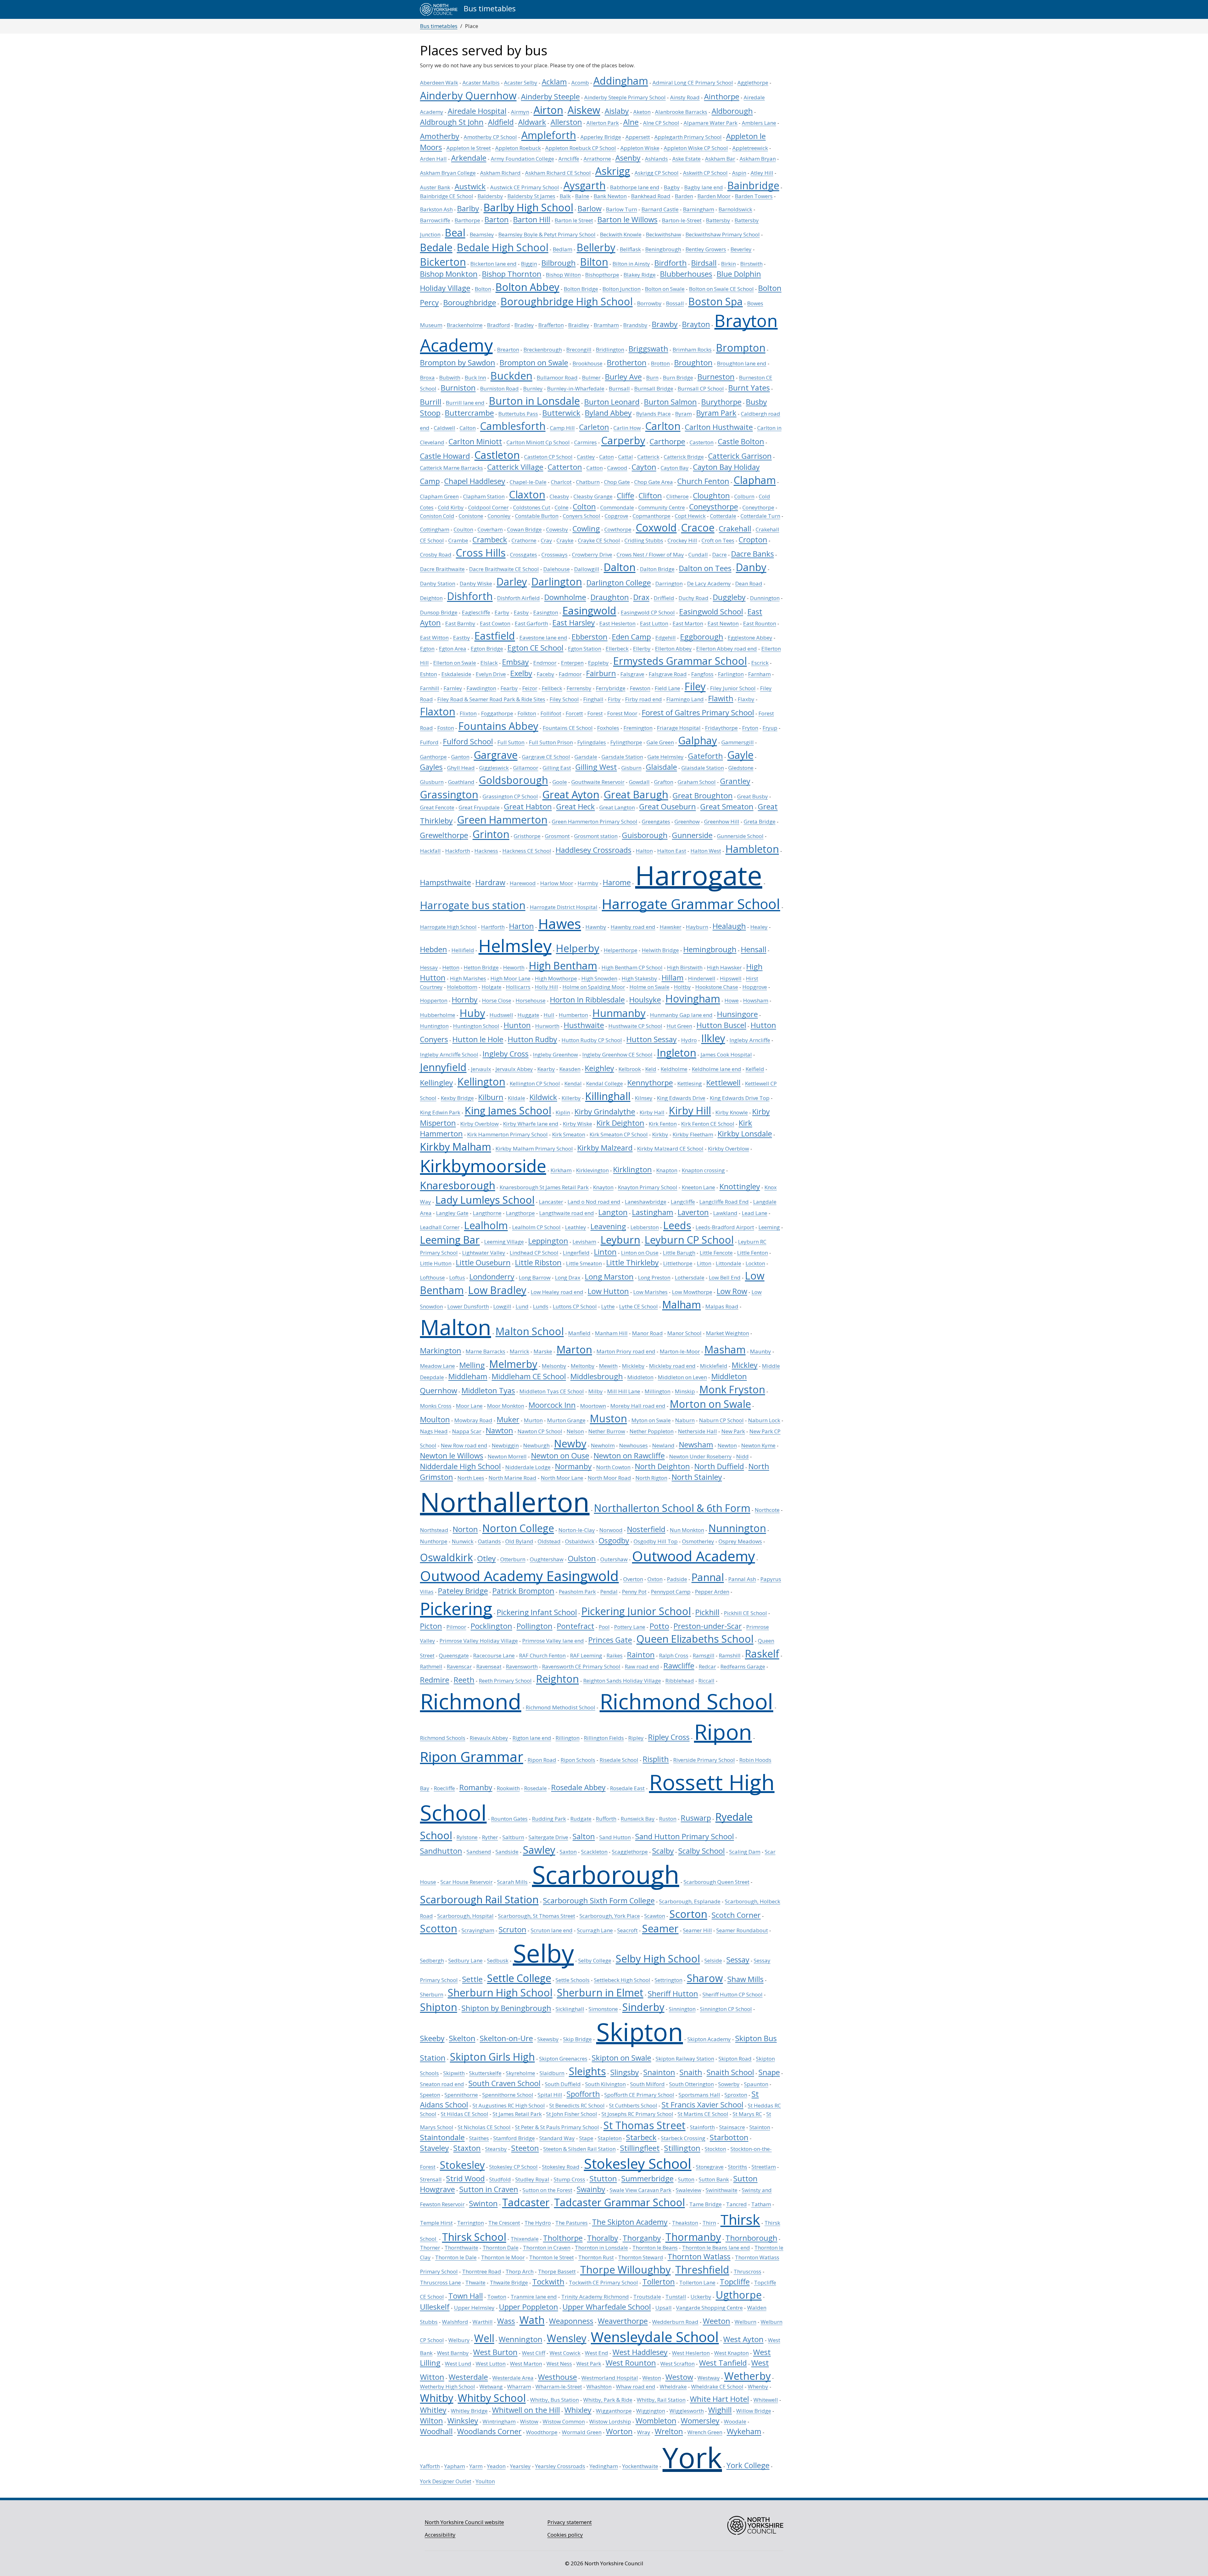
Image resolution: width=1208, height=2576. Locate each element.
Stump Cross (569, 2179)
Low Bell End (725, 1277)
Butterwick (561, 413)
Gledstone (741, 768)
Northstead (434, 1530)
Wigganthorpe (614, 2411)
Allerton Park (603, 123)
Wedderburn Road (675, 2322)
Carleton (594, 427)
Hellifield (463, 950)
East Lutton (654, 623)
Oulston (582, 1558)
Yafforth (430, 2466)
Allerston (566, 122)
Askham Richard (500, 173)
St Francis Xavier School (702, 2105)
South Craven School (504, 2083)
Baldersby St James (531, 196)
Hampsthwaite (445, 882)
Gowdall (639, 782)
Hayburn (697, 927)
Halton (644, 851)
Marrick (519, 1351)
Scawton (655, 1916)
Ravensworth (522, 1666)
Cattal (626, 457)
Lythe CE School (638, 1306)
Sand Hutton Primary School (685, 1836)
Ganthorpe (433, 757)
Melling (472, 1365)
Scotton (439, 1928)
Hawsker (671, 927)
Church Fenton (703, 481)
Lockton (755, 1263)
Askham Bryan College (448, 173)
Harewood (523, 883)
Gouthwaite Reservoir (598, 782)
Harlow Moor (557, 883)
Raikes (615, 1655)
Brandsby (635, 325)
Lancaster (551, 1202)
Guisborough (645, 835)
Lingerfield (576, 1253)
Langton (613, 1212)
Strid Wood (465, 2179)
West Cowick (565, 2353)
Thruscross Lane (440, 2282)
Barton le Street (574, 220)
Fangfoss (702, 674)
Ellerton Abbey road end (727, 649)
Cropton (753, 540)
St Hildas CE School (464, 2114)
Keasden (570, 1069)
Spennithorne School (508, 2095)
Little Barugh (679, 1253)
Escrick (760, 663)
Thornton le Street (551, 2257)
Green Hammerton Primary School (595, 822)
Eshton (428, 674)
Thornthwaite (461, 2248)
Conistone (471, 516)
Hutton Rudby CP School (592, 1040)
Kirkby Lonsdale (745, 1134)
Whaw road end (636, 2387)
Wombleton (656, 2421)
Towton (497, 2297)
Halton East (672, 851)
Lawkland (725, 1213)
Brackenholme (465, 325)
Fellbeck (552, 688)
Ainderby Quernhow (468, 95)
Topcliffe (735, 2282)
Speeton (430, 2095)
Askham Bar (720, 159)
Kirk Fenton (663, 1124)
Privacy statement (570, 2522)
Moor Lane (469, 1406)
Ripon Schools (578, 1760)
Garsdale (586, 757)
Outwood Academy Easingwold (519, 1576)
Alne (631, 122)
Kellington (481, 1081)
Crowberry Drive (592, 555)
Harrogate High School (448, 927)
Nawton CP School (540, 1431)
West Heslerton (691, 2353)
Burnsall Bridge (654, 389)
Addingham (621, 80)
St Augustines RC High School (509, 2105)
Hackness (486, 851)
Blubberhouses (686, 274)
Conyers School (582, 516)
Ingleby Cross (506, 1054)
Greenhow (687, 822)
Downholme (565, 597)
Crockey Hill (682, 540)
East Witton (434, 638)
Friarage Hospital (679, 728)
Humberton (573, 1015)
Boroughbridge (470, 303)
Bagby (672, 187)
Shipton (439, 2007)
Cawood (617, 468)
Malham (682, 1304)
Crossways (554, 555)
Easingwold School (711, 612)
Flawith (721, 698)
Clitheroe (677, 496)
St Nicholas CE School (484, 2127)
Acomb (580, 83)
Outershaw (614, 1559)
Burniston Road (499, 389)
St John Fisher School (572, 2114)
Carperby (623, 440)
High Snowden (599, 978)
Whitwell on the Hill (526, 2410)
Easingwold (589, 610)
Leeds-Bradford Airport (725, 1227)
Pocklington (491, 1626)
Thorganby (642, 2238)
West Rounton (631, 2363)
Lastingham (653, 1212)
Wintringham (499, 2421)
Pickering (456, 1608)
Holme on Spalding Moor (594, 987)
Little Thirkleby (632, 1263)
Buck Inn (475, 378)
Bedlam (562, 249)
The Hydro (538, 2223)
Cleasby (559, 496)
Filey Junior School (733, 688)
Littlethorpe (678, 1263)
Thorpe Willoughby (625, 2269)
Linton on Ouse (640, 1253)
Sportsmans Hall (699, 2095)
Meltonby (583, 1366)
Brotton (660, 363)
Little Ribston (538, 1263)
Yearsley (520, 2466)
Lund (522, 1306)
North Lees (471, 1478)
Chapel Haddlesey (475, 481)
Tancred (736, 2204)
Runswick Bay (638, 1819)
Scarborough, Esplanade (690, 1901)
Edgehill (666, 638)
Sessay (738, 1960)
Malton (456, 1327)
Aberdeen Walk (439, 83)
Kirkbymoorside (483, 1166)
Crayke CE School (599, 540)
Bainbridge (753, 185)
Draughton (610, 597)
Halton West (706, 851)
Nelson (575, 1431)
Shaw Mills (745, 1979)
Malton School (530, 1331)
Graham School (697, 782)
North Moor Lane (562, 1478)
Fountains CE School (568, 728)
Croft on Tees (718, 540)
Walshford (455, 2322)
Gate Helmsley (666, 757)
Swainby (591, 2189)
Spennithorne (461, 2095)
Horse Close (497, 1000)
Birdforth (671, 263)
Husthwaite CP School (635, 1026)
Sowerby (729, 2084)
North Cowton (613, 1467)
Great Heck (576, 807)
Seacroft (627, 1930)
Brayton (696, 324)
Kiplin (563, 1112)
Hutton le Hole (478, 1039)
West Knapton (731, 2353)
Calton (468, 428)
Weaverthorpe (623, 2321)
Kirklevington (592, 1170)
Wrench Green (705, 2432)
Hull (549, 1015)
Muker (508, 1419)
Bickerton (443, 262)
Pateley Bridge (463, 1591)
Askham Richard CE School (558, 173)
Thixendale (525, 2239)
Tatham (761, 2204)
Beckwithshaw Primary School (723, 234)
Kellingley (436, 1083)
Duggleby (729, 597)
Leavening (608, 1226)
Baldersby (490, 196)
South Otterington (691, 2084)
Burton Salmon (670, 402)
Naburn (685, 1420)
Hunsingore (737, 1014)
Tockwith (548, 2282)
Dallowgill (587, 569)
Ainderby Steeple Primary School (625, 97)
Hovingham (693, 998)
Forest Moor (622, 713)
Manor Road (647, 1333)
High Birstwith (685, 967)
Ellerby (642, 649)
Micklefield (714, 1366)
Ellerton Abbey (673, 649)
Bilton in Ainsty (631, 264)
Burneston (716, 377)
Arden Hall (433, 159)
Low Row (732, 1291)
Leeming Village (504, 1242)
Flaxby (746, 699)
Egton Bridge (487, 649)
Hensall (754, 949)
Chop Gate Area (654, 482)
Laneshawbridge (646, 1202)
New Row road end (464, 1445)
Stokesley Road (561, 2167)
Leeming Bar (450, 1240)
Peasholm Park (577, 1592)
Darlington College (619, 583)
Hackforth (458, 851)
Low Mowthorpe (692, 1292)
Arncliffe (569, 159)
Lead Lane (755, 1213)
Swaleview (688, 2190)
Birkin (728, 264)
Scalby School (702, 1851)
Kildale (516, 1098)
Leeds (677, 1225)
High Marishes (468, 978)
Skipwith (454, 2073)
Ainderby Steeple (550, 97)
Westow (679, 2377)
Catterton (565, 467)
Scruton (512, 1929)
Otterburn (513, 1559)
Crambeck (490, 540)
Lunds (541, 1306)
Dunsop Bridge (439, 612)
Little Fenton (752, 1253)
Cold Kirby (451, 507)
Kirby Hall (652, 1112)
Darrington (669, 583)
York (692, 2457)
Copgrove (616, 516)
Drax (641, 597)
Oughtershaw (547, 1559)
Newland (663, 1445)
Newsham (696, 1445)
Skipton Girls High (492, 2057)
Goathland (461, 782)
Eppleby (598, 663)
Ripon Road (542, 1760)
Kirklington (632, 1169)
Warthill (483, 2322)
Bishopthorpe (602, 275)
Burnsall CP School (701, 389)
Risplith (656, 1759)
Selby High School (658, 1958)
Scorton (688, 1914)
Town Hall (466, 2296)
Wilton (431, 2421)
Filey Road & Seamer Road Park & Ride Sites (491, 699)
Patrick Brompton (523, 1591)
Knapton (667, 1170)
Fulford (429, 742)
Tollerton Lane (697, 2282)
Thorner (430, 2248)
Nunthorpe (434, 1541)
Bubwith (450, 378)
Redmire (435, 1680)
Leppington (548, 1241)
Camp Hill (562, 428)
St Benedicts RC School (577, 2105)
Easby (521, 612)
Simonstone (603, 2009)
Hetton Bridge (481, 967)
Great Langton (617, 807)
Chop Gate (617, 482)
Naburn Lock (764, 1420)
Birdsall (704, 263)
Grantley (735, 781)
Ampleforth (549, 135)
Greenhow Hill (722, 822)
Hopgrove (755, 987)
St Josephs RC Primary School (637, 2114)
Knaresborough (458, 1185)
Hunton (517, 1025)
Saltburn (513, 1837)
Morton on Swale (710, 1404)
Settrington (668, 1980)
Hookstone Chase (717, 987)
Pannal (708, 1577)
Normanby (573, 1466)
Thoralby (603, 2238)
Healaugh (729, 926)
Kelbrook (630, 1069)
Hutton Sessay (652, 1039)
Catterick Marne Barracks (451, 468)
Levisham (584, 1242)
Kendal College (604, 1083)
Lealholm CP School (536, 1227)
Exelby (521, 673)
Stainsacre (732, 2127)
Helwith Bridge (660, 950)
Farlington (731, 674)
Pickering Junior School (636, 1611)
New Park (733, 1431)
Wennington (520, 2339)
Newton (727, 1445)
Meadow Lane (437, 1366)
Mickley (745, 1365)
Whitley (433, 2410)
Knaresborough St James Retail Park (544, 1187)
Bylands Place (653, 414)
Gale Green (660, 742)
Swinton (483, 2203)
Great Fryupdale (479, 807)
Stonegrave (710, 2167)
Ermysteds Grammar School (680, 661)
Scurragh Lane (595, 1930)
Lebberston (645, 1227)
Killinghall (608, 1096)
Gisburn (631, 768)
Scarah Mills (512, 1882)
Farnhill (430, 688)
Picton (431, 1626)
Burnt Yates (749, 388)
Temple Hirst (436, 2223)
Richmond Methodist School (560, 1707)
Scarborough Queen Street (716, 1882)
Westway (709, 2378)
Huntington (434, 1026)
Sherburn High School (500, 1992)
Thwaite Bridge (509, 2282)
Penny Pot (634, 1592)
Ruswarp (696, 1818)
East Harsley (574, 623)
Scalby (663, 1851)
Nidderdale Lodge (528, 1467)
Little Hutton (436, 1263)
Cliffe (626, 496)
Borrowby (649, 303)
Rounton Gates (509, 1819)
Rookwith (508, 1788)
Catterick (648, 457)
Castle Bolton (741, 441)
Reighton (557, 1679)
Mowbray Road (473, 1420)
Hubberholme (438, 1015)
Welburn (745, 2322)
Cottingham (435, 529)
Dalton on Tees (705, 568)
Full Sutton (511, 742)
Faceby (545, 674)
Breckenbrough (543, 350)
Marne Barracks (485, 1351)
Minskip (685, 1391)
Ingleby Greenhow (555, 1055)
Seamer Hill (697, 1930)
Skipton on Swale (621, 2058)
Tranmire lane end (534, 2297)
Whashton (599, 2387)
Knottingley (740, 1186)
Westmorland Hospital (610, 2378)
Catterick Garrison (740, 456)
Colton (584, 507)
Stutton (603, 2179)
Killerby (571, 1098)
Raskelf (762, 1653)
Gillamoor (526, 768)
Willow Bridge (754, 2411)
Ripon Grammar (472, 1757)
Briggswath (648, 349)
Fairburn (601, 673)
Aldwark (532, 122)
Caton (607, 457)
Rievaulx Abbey (489, 1738)
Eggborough (702, 637)
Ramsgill (704, 1655)
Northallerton (505, 1502)
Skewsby (548, 2039)
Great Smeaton (727, 807)
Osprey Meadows (740, 1541)
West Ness (559, 2364)
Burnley (533, 389)
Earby (502, 612)
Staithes (479, 2138)
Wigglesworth (687, 2411)
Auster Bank (435, 187)
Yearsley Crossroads (560, 2466)
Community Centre (662, 507)
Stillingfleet (640, 2148)
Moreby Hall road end (638, 1406)
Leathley (576, 1227)
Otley (487, 1558)
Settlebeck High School (622, 1980)
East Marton (688, 623)
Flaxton (438, 711)
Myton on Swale (651, 1420)
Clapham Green (439, 496)
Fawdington (481, 688)
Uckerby (701, 2297)
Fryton (750, 728)
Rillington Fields (604, 1738)
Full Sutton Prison (551, 742)
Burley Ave (623, 377)
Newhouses (633, 1445)
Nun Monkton (687, 1530)
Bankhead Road (651, 196)
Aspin (739, 173)
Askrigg (613, 171)
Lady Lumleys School (485, 1200)
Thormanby (693, 2237)
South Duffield (563, 2084)
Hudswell (501, 1015)
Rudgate (581, 1819)
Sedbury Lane (465, 1960)
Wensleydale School (655, 2337)
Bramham (606, 325)
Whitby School (492, 2398)
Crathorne (524, 540)
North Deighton (662, 1466)
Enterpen (572, 663)
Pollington (534, 1626)
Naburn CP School (721, 1420)
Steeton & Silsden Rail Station (579, 2149)
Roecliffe (444, 1788)
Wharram (519, 2387)
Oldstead (549, 1541)
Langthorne (487, 1213)
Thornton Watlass (699, 2257)
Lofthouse (432, 1277)
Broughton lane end (742, 363)
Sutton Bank (714, 2179)
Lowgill (502, 1306)
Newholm (603, 1445)
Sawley (539, 1850)
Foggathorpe (497, 713)
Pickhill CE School (745, 1613)
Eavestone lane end (543, 638)
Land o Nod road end (594, 1202)
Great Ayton (571, 794)
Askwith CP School (705, 173)
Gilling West (596, 767)
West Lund (458, 2364)
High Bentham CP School (632, 967)
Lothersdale (690, 1277)
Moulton (435, 1419)
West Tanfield (723, 2363)
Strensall (431, 2179)
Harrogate (699, 875)
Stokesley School (638, 2163)
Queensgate (454, 1655)
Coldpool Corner (488, 507)
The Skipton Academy (630, 2222)
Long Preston (654, 1277)
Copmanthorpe (652, 516)
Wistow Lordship (610, 2421)
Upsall (663, 2308)
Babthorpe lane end (635, 187)
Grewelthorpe (444, 835)
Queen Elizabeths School (695, 1639)
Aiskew (584, 110)
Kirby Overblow (479, 1124)
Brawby (665, 324)
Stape (586, 2138)
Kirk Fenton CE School (708, 1124)
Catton (595, 468)
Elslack (489, 663)
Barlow (590, 208)
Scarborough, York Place (610, 1916)
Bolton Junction (621, 289)
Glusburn (432, 782)
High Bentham (563, 965)
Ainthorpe (722, 97)
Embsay (515, 662)
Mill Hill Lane (624, 1391)
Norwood (611, 1530)
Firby (614, 699)
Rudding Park (549, 1819)
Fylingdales (592, 742)
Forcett (574, 713)
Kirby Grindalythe (605, 1112)
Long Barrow (535, 1277)
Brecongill (579, 350)
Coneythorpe (758, 507)
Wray (644, 2432)
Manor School (684, 1333)
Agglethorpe (753, 83)
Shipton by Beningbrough (506, 2008)
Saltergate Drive (548, 1837)
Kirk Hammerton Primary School (507, 1134)
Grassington (449, 794)
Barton (497, 219)
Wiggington (651, 2411)
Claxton (527, 494)
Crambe (458, 540)
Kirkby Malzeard (605, 1148)
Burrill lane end (465, 403)
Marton (574, 1349)
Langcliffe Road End (724, 1202)
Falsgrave (632, 674)
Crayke (565, 540)
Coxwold (656, 527)
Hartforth (493, 927)
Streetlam (764, 2167)
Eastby (461, 638)
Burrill (431, 402)
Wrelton (669, 2431)
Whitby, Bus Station (554, 2400)
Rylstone (467, 1837)
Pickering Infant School (537, 1612)
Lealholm (486, 1225)
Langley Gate (452, 1213)
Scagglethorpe (630, 1852)
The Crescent (504, 2223)
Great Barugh (636, 794)
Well (484, 2338)
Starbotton (729, 2137)
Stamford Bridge (514, 2138)
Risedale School (619, 1760)
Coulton (463, 529)
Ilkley (713, 1038)
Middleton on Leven (682, 1377)
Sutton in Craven (489, 2189)
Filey (695, 686)
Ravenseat (489, 1666)
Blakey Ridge (640, 275)
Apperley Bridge (601, 137)
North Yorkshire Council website (464, 2522)
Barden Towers (754, 196)
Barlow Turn (621, 209)
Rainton (641, 1655)
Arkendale (469, 158)
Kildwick (543, 1097)
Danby (751, 567)
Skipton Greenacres (563, 2059)
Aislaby (617, 111)
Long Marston (609, 1277)
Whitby (437, 2398)
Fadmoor (570, 674)
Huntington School (476, 1026)
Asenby (628, 158)
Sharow (705, 1978)
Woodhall (436, 2431)
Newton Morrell (507, 1456)
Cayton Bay (675, 468)
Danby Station (438, 583)
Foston (446, 728)
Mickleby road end (672, 1366)
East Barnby (460, 623)
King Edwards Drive (681, 1098)
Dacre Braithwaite (442, 569)
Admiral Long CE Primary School (693, 83)
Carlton (663, 426)
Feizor (530, 688)
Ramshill (730, 1655)
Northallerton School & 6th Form (672, 1508)
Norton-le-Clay (577, 1530)
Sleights (587, 2071)
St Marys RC (747, 2114)
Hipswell (731, 978)
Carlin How (627, 428)
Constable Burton (537, 516)
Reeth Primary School (505, 1681)
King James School (508, 1110)
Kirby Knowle (732, 1112)
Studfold (500, 2179)
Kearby (546, 1069)
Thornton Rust (596, 2257)
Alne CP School (661, 123)
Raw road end (642, 1666)
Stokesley (462, 2165)
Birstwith (751, 264)
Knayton (603, 1187)
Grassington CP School (510, 796)
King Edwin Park (440, 1112)
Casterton (702, 442)
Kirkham (561, 1170)
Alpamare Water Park (710, 123)
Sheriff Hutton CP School (733, 1994)
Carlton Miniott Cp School (538, 442)
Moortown (593, 1406)
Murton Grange (566, 1420)
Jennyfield (443, 1067)
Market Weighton (727, 1333)
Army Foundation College (522, 159)
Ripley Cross (669, 1737)
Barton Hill (532, 219)
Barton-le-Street (682, 220)
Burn (652, 378)
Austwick (470, 186)
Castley (586, 457)
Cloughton (711, 496)
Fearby (509, 688)
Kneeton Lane (698, 1187)
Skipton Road (735, 2059)
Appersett (638, 137)
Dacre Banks (752, 554)
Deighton (431, 598)
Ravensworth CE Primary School (581, 1666)
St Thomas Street (644, 2125)
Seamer (660, 1928)
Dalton (620, 567)
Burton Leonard (612, 402)
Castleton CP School (548, 457)
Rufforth (606, 1819)
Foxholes (608, 728)
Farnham (759, 674)
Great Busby (752, 796)
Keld (651, 1069)
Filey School (564, 699)
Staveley (434, 2148)
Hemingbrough (710, 949)
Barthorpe (467, 220)
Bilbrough (559, 263)
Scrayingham (478, 1930)
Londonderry (492, 1277)
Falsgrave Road (668, 674)
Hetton (451, 967)
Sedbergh (432, 1960)
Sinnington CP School (726, 2009)
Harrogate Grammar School (691, 904)
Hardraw (490, 882)
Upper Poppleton (528, 2307)
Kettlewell (723, 1083)
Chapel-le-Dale (528, 482)
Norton (465, 1529)
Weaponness (571, 2321)
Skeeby (432, 2038)
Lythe (608, 1306)
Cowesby (557, 529)
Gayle (740, 755)
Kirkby (660, 1134)
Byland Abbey (608, 413)
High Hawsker (724, 967)
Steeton (525, 2148)
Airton (548, 110)
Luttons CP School (575, 1306)
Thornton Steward (641, 2257)
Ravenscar (459, 1666)
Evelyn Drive (491, 674)
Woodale (735, 2421)
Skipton (640, 2032)
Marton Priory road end (626, 1351)
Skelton (462, 2038)
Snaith (691, 2072)
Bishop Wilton (563, 275)
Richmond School (686, 1701)
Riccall (706, 1681)
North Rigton (651, 1478)
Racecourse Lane (494, 1655)
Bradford (498, 325)
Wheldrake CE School (717, 2387)
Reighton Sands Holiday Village (622, 1681)
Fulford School (468, 741)
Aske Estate (686, 159)
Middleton (640, 1377)
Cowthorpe (618, 529)
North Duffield (719, 1466)
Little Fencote (716, 1253)
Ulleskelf (435, 2307)
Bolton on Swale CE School (721, 289)
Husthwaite (584, 1025)
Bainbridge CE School (447, 196)
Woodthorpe (542, 2432)
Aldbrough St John (452, 122)
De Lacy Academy (709, 583)
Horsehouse (531, 1000)
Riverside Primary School (704, 1760)
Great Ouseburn (668, 807)
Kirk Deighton (620, 1123)
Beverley (741, 249)
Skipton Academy (709, 2039)
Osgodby (614, 1541)
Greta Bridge (760, 822)
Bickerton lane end (493, 264)
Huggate (528, 1015)
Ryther (490, 1837)
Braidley (579, 325)
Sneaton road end (442, 2084)
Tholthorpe (563, 2238)
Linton (605, 1252)
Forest (595, 713)
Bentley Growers (706, 249)
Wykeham (744, 2431)
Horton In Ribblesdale (587, 1000)
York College (748, 2465)
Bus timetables (439, 26)
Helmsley (515, 946)
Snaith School (730, 2072)
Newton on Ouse (560, 1456)
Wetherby (747, 2376)
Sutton (686, 2179)
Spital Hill (550, 2095)
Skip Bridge (577, 2039)
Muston (608, 1418)
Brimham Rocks (692, 350)
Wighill (720, 2410)
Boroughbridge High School (567, 301)
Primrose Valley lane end (553, 1641)
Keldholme (674, 1069)
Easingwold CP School (648, 612)
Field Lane (667, 688)
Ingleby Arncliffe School (449, 1055)
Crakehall (735, 529)
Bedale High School (503, 247)
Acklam (554, 82)
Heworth (514, 967)
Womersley (700, 2421)
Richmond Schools (443, 1738)
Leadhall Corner (440, 1227)
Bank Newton (610, 196)
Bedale (436, 247)
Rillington (568, 1738)
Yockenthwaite (640, 2466)
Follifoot (551, 713)
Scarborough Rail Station (479, 1899)
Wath (532, 2320)
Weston (652, 2378)
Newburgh (536, 1445)
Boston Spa (716, 301)
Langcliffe (683, 1202)
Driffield (664, 598)
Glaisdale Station (703, 768)
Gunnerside (692, 835)
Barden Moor (714, 196)
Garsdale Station (622, 757)
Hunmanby (619, 1013)
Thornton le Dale (456, 2257)
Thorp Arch (520, 2271)
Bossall (675, 303)
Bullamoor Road (557, 378)
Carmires (585, 442)
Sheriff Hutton (673, 1994)
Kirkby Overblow (728, 1149)
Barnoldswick (735, 209)
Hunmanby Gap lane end (681, 1015)
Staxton (467, 2148)
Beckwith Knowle (621, 234)
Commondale (617, 507)
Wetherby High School (447, 2387)
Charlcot (561, 482)
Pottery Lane (630, 1627)
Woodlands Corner (489, 2431)
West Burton (495, 2352)
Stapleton (610, 2138)
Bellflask (630, 249)
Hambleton (752, 849)
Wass (506, 2321)
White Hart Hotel (719, 2399)
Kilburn (491, 1097)
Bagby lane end (704, 187)
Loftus (457, 1277)
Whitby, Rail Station (661, 2400)
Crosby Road (436, 555)
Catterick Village (515, 467)
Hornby (465, 1000)
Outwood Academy (693, 1556)
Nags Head (434, 1431)
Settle (472, 1979)
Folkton (527, 713)
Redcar (707, 1666)
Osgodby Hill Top (656, 1541)
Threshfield (702, 2269)
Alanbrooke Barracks (681, 112)
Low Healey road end (557, 1292)
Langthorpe (520, 1213)
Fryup (770, 728)
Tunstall (676, 2297)
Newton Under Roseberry (700, 1456)
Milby (596, 1391)
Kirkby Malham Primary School (534, 1149)
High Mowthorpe (556, 978)
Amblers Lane (759, 123)
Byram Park (716, 413)
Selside (713, 1960)
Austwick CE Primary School (525, 187)
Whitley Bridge (469, 2411)
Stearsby (496, 2149)
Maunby (761, 1351)
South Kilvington (605, 2084)
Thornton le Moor (503, 2257)
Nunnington (737, 1528)
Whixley (578, 2410)
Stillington (682, 2148)
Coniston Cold (437, 516)
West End (596, 2353)
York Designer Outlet (446, 2481)
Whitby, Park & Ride (608, 2400)
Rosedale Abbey (578, 1787)
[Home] (439, 9)
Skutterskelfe (485, 2073)
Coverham (490, 529)
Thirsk (740, 2219)
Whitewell (766, 2400)
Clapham (755, 480)
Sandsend (479, 1852)
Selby (543, 1953)
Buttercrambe (469, 413)
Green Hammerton (502, 819)
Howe (732, 1000)
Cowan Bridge (524, 529)
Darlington (557, 581)
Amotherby (440, 136)
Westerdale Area (513, 2378)
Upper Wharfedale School (607, 2307)
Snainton (659, 2072)
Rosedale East (627, 1788)
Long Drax (568, 1277)
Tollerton (659, 2282)
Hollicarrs (518, 987)
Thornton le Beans (655, 2248)
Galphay (698, 740)
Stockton (715, 2149)
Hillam (673, 978)
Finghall (593, 699)
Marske (543, 1351)
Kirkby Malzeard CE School (670, 1149)
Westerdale (468, 2377)
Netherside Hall (697, 1431)
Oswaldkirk (446, 1557)
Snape (769, 2072)
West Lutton (491, 2364)
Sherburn (432, 1994)
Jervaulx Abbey (514, 1069)
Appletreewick (750, 148)
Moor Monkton (506, 1406)
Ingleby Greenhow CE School (617, 1055)
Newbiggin (505, 1445)
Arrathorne (597, 159)
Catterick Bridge (684, 457)
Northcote (767, 1510)
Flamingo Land (685, 699)
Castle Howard (445, 456)
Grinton (491, 834)
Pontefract (576, 1626)
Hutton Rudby (532, 1039)
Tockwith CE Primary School (603, 2282)
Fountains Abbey (498, 726)
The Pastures (571, 2223)
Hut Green (679, 1026)
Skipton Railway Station (685, 2059)
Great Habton (528, 807)
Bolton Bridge (581, 289)
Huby (472, 1013)
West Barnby (453, 2353)
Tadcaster (526, 2202)
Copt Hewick (690, 516)
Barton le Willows (627, 219)
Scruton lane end (552, 1930)
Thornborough (751, 2238)
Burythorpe (721, 402)
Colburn (744, 496)
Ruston (668, 1819)
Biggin (529, 264)
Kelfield (755, 1069)
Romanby (476, 1787)
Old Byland (519, 1541)
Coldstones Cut (532, 507)
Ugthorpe (739, 2295)
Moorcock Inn (552, 1405)
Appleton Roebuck (518, 148)
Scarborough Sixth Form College (599, 1901)
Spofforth (583, 2094)
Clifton (650, 496)
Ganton (460, 757)
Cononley (499, 516)
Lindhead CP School (534, 1253)
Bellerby (596, 247)
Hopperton (434, 1000)
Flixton (468, 713)
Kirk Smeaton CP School (619, 1134)
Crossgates (523, 555)
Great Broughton (703, 796)
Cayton (644, 467)
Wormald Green (582, 2432)
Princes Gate (610, 1640)
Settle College (519, 1978)
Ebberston (590, 637)
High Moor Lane (510, 978)
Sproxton (736, 2095)
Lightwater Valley (484, 1253)
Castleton (497, 455)
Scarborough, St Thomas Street (537, 1916)
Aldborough (732, 111)
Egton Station (584, 649)
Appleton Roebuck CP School (581, 148)
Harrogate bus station (473, 905)
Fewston (640, 688)
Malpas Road (722, 1306)
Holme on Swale (649, 987)
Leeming (769, 1227)
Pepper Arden (712, 1592)
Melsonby (554, 1366)
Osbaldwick (580, 1541)
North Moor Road (609, 1478)
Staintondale (442, 2137)
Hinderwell (702, 978)
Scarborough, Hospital (465, 1916)
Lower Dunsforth (468, 1306)
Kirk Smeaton (569, 1134)
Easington (546, 612)
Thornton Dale (501, 2248)
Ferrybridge (611, 688)
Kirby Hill (690, 1110)
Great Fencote (437, 807)
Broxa (427, 378)
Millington (657, 1391)
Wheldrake (673, 2387)
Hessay (429, 967)
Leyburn (620, 1240)
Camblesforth (513, 426)
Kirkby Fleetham (693, 1134)
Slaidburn (552, 2073)
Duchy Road (693, 598)
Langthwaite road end (567, 1213)
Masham (725, 1349)
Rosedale (535, 1788)
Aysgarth (584, 185)
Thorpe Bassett (557, 2271)
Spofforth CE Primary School (639, 2095)
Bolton (483, 289)
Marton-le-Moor (680, 1351)
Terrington (470, 2223)
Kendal (573, 1083)
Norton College (518, 1528)
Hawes (560, 924)
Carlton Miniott (475, 441)
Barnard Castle (660, 209)
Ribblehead (680, 1681)
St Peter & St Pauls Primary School (557, 2127)
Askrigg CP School (657, 173)
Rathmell (431, 1666)
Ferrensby (579, 688)
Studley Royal (532, 2179)
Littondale (728, 1263)
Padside (677, 1579)
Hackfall (430, 851)
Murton (533, 1420)
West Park (589, 2364)
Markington (441, 1351)
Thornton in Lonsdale (601, 2248)
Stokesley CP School (513, 2167)
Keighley (599, 1068)
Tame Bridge (705, 2204)
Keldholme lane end (716, 1069)
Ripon (723, 1732)
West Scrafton (677, 2364)
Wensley (567, 2338)
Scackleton (594, 1852)
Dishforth (470, 596)
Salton (584, 1836)
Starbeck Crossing (683, 2138)
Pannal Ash (742, 1579)
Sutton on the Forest (547, 2190)
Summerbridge (647, 2179)
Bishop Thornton (512, 274)
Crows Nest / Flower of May (650, 555)
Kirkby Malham (456, 1146)
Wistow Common (564, 2421)
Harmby (588, 883)
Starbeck (641, 2137)
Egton (427, 649)
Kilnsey (644, 1098)
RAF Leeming (586, 1655)
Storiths (738, 2167)
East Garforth (531, 623)
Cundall (698, 555)
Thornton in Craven (547, 2248)
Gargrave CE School (546, 757)
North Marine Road (512, 1478)
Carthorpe (667, 441)
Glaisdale (661, 767)
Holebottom (462, 987)
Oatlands (489, 1541)
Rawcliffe (679, 1666)
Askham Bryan (758, 159)
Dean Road (749, 583)
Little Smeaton (584, 1263)
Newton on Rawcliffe (629, 1456)
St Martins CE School (703, 2114)
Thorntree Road (482, 2271)
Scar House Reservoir (467, 1882)
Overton (633, 1579)
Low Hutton (608, 1291)
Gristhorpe (527, 836)
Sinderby (643, 2007)
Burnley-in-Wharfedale (576, 389)
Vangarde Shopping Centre (709, 2308)
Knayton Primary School (648, 1187)
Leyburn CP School (689, 1240)
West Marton (526, 2364)
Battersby (718, 220)
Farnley (453, 688)
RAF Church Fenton (542, 1655)
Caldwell (445, 428)
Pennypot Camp (671, 1592)
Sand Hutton (615, 1837)
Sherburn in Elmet (600, 1992)
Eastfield (495, 636)
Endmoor (545, 663)
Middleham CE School (529, 1376)
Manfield (579, 1333)
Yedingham (604, 2466)
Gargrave (496, 755)
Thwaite (475, 2282)
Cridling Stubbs (644, 540)
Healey (759, 927)
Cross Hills (481, 552)
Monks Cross (436, 1406)
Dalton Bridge (657, 569)
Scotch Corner (736, 1915)
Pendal (609, 1592)
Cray (546, 540)
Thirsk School (474, 2237)
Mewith (608, 1366)
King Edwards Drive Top (740, 1098)
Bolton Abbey (527, 287)
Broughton (693, 363)
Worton (619, 2431)
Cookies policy (565, 2535)
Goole (560, 782)
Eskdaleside (456, 674)
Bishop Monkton (449, 274)
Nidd (742, 1456)
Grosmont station (596, 836)
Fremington (638, 728)
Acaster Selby (521, 83)
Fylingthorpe (626, 742)
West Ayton (743, 2339)
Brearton (508, 350)
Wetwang (491, 2387)
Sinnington (682, 2009)
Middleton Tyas (488, 1391)
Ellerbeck (617, 649)
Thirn (709, 2223)
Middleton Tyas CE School (552, 1391)
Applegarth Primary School (688, 137)
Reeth (464, 1680)
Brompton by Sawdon (458, 363)
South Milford (647, 2084)
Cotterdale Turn (760, 516)
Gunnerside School (740, 836)
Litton (704, 1263)
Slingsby (625, 2072)
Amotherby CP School (490, 137)
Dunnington (765, 598)
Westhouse (557, 2377)
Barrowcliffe (435, 220)
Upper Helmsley (474, 2308)
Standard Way (557, 2138)
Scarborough (606, 1874)
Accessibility (440, 2535)
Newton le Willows (452, 1456)
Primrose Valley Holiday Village (479, 1641)
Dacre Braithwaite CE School (504, 569)
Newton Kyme (758, 1445)
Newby (570, 1443)
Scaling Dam (745, 1852)
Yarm (476, 2466)
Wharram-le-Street (559, 2387)
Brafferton (551, 325)
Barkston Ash (436, 209)
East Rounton (760, 623)
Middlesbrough (597, 1376)
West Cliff (534, 2353)
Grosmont (557, 836)
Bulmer (591, 378)
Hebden (433, 949)
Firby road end (643, 699)
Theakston (685, 2223)
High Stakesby (639, 978)
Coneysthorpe (714, 507)
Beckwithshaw (663, 234)
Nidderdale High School (460, 1466)
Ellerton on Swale (455, 663)
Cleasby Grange (593, 496)
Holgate (492, 987)
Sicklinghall (570, 2009)
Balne (582, 196)
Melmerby (513, 1364)
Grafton (664, 782)
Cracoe (698, 527)
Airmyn (520, 112)
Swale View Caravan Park (640, 2190)
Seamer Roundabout (742, 1930)
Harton (521, 926)
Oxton (655, 1579)
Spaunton (756, 2084)
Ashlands (656, 159)
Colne (562, 507)
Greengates (656, 822)
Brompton (741, 347)
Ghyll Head (461, 768)
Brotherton (627, 363)
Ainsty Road (685, 97)
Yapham (455, 2466)
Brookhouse (587, 363)
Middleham (468, 1376)
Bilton (594, 262)
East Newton (723, 623)
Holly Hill (546, 987)
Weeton (716, 2321)
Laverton (693, 1212)
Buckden (511, 375)
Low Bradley (497, 1290)
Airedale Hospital (477, 111)
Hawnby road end (633, 927)
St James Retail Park (517, 2114)
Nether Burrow (607, 1431)
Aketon (642, 112)
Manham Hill (611, 1333)
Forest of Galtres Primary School (698, 713)
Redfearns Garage (743, 1666)
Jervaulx (481, 1069)
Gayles (431, 767)
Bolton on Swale (665, 289)
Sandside (507, 1852)
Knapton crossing (703, 1170)
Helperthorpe (621, 950)
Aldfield (501, 122)
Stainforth (702, 2127)
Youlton (485, 2481)
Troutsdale (647, 2297)
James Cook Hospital (726, 1055)
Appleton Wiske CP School (696, 148)
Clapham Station (484, 496)
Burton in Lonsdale (534, 401)
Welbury (459, 2340)
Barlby (468, 208)
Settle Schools (573, 1980)
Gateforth (705, 756)
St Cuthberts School (633, 2105)
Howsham (756, 1000)
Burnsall (619, 389)
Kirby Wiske (577, 1124)
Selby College (595, 1960)
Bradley (524, 325)
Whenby (758, 2387)
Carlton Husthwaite (719, 427)
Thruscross (747, 2271)
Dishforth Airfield (518, 598)
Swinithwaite (721, 2190)
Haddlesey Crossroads (593, 850)
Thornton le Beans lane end (716, 2248)
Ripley (636, 1738)
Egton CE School (535, 648)
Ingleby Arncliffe (750, 1040)
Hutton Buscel (721, 1025)
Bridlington (610, 350)
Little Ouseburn (483, 1263)
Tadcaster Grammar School (619, 2202)
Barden (684, 196)
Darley (512, 581)
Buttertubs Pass (518, 414)
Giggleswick (494, 768)
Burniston (458, 388)
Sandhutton (441, 1851)
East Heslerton (617, 623)
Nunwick (463, 1541)
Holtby (682, 987)
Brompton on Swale (534, 363)
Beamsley (482, 234)
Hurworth (547, 1026)
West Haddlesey (640, 2352)
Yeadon (496, 2466)
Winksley (463, 2421)
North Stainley (697, 1477)
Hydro (689, 1040)
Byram (683, 414)
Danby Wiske (476, 583)
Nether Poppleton (652, 1431)
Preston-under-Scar (708, 1626)
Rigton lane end (532, 1738)
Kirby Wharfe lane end (531, 1124)
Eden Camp (631, 637)
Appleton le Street (469, 148)
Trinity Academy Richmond (595, 2297)
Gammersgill (738, 742)
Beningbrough (663, 249)
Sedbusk (498, 1960)
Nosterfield (646, 1529)
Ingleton (677, 1052)
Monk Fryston (732, 1389)
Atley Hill (762, 173)
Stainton (760, 2127)
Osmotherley (698, 1541)
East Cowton (495, 623)
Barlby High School (528, 207)
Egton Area (453, 649)
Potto (659, 1626)
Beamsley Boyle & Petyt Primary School (547, 234)
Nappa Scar (467, 1431)
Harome (617, 882)
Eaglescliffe (476, 612)
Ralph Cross (674, 1655)
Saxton (568, 1852)
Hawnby (596, 927)
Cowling (586, 529)
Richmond (471, 1701)
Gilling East (557, 768)
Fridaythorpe (721, 728)
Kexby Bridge (457, 1098)
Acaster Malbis (481, 83)
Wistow (529, 2421)
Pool (604, 1627)
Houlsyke (645, 1000)
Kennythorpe (650, 1083)
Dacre (719, 555)
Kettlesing (690, 1083)
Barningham (699, 209)
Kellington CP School (535, 1083)
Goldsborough (513, 780)
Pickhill (707, 1612)
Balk (565, 196)
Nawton (499, 1430)
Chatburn (588, 482)
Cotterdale (723, 516)
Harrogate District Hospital (564, 907)
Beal (455, 232)
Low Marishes (650, 1292)
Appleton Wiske (640, 148)
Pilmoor (456, 1627)
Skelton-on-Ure (506, 2038)
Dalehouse (556, 569)
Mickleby (633, 1366)
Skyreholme (520, 2073)
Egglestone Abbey (750, 638)
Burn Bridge (678, 378)
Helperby (578, 948)
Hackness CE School (527, 851)
